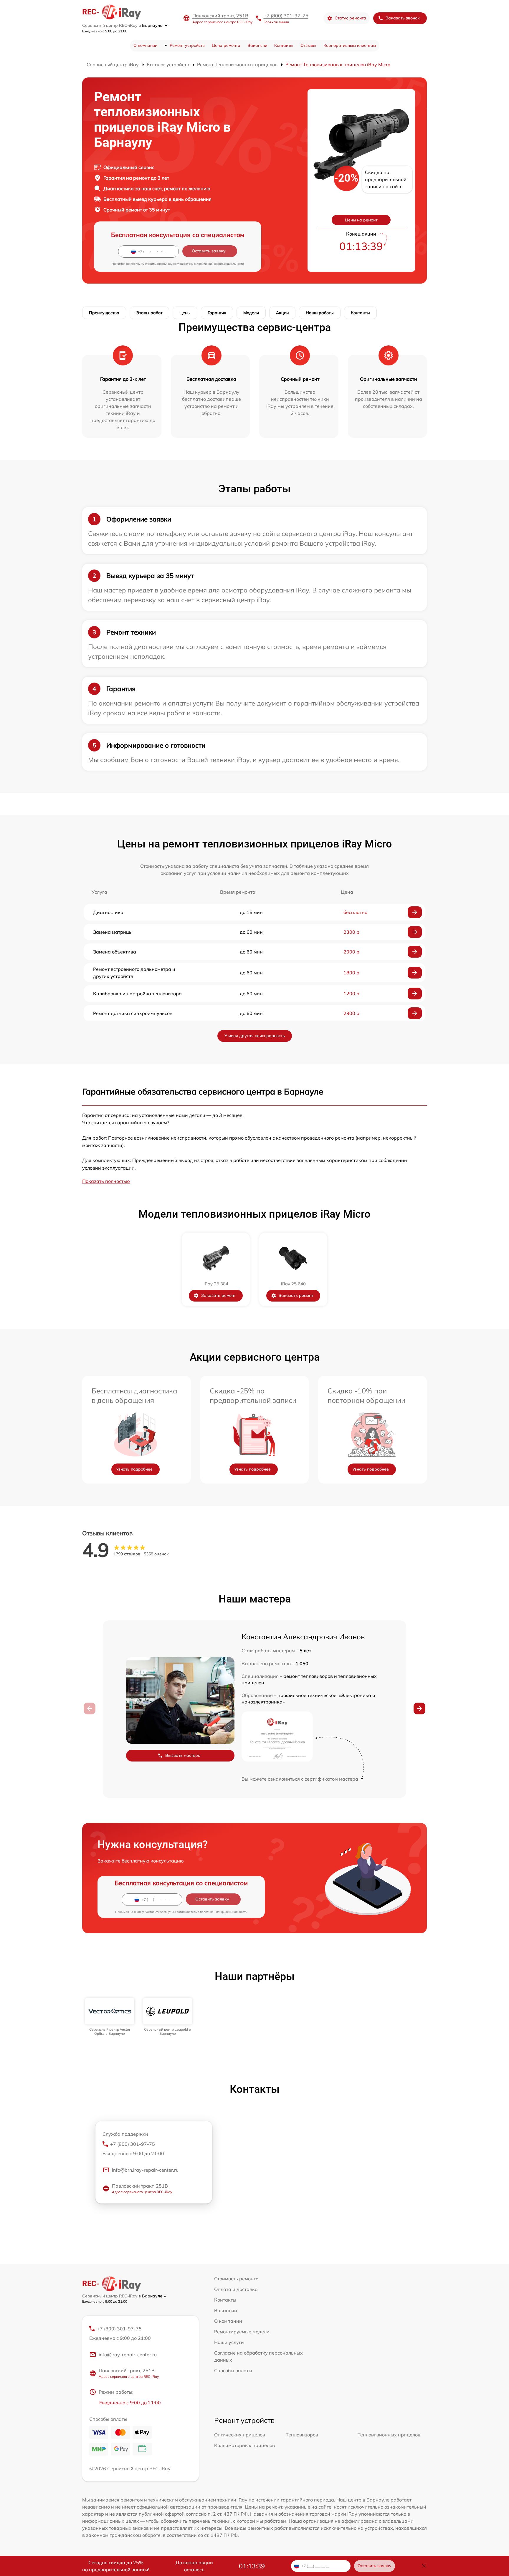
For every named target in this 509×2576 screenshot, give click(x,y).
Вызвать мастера (183, 1755)
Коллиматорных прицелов (244, 2445)
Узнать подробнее (134, 1469)
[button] (419, 1708)
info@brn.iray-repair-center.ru (145, 2170)
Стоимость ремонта (236, 2279)
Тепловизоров (302, 2435)
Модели (251, 313)
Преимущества (104, 313)
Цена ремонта (226, 45)
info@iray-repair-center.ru (128, 2355)
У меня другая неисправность (255, 1036)
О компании (145, 45)
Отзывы (308, 45)
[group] (110, 2017)
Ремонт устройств (187, 45)
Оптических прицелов (240, 2435)
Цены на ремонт (361, 220)
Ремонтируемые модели (242, 2332)
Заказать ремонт (218, 1295)
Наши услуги (229, 2342)
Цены (185, 313)
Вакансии (257, 45)
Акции (282, 313)
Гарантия (217, 313)
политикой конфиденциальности (220, 264)
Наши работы (320, 313)
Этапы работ (149, 313)
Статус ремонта (350, 18)
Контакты (284, 45)
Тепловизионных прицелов (389, 2435)
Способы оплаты (233, 2370)
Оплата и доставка (236, 2289)
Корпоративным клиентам (350, 45)
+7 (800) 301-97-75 (286, 16)
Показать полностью (106, 1181)
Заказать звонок (403, 18)
